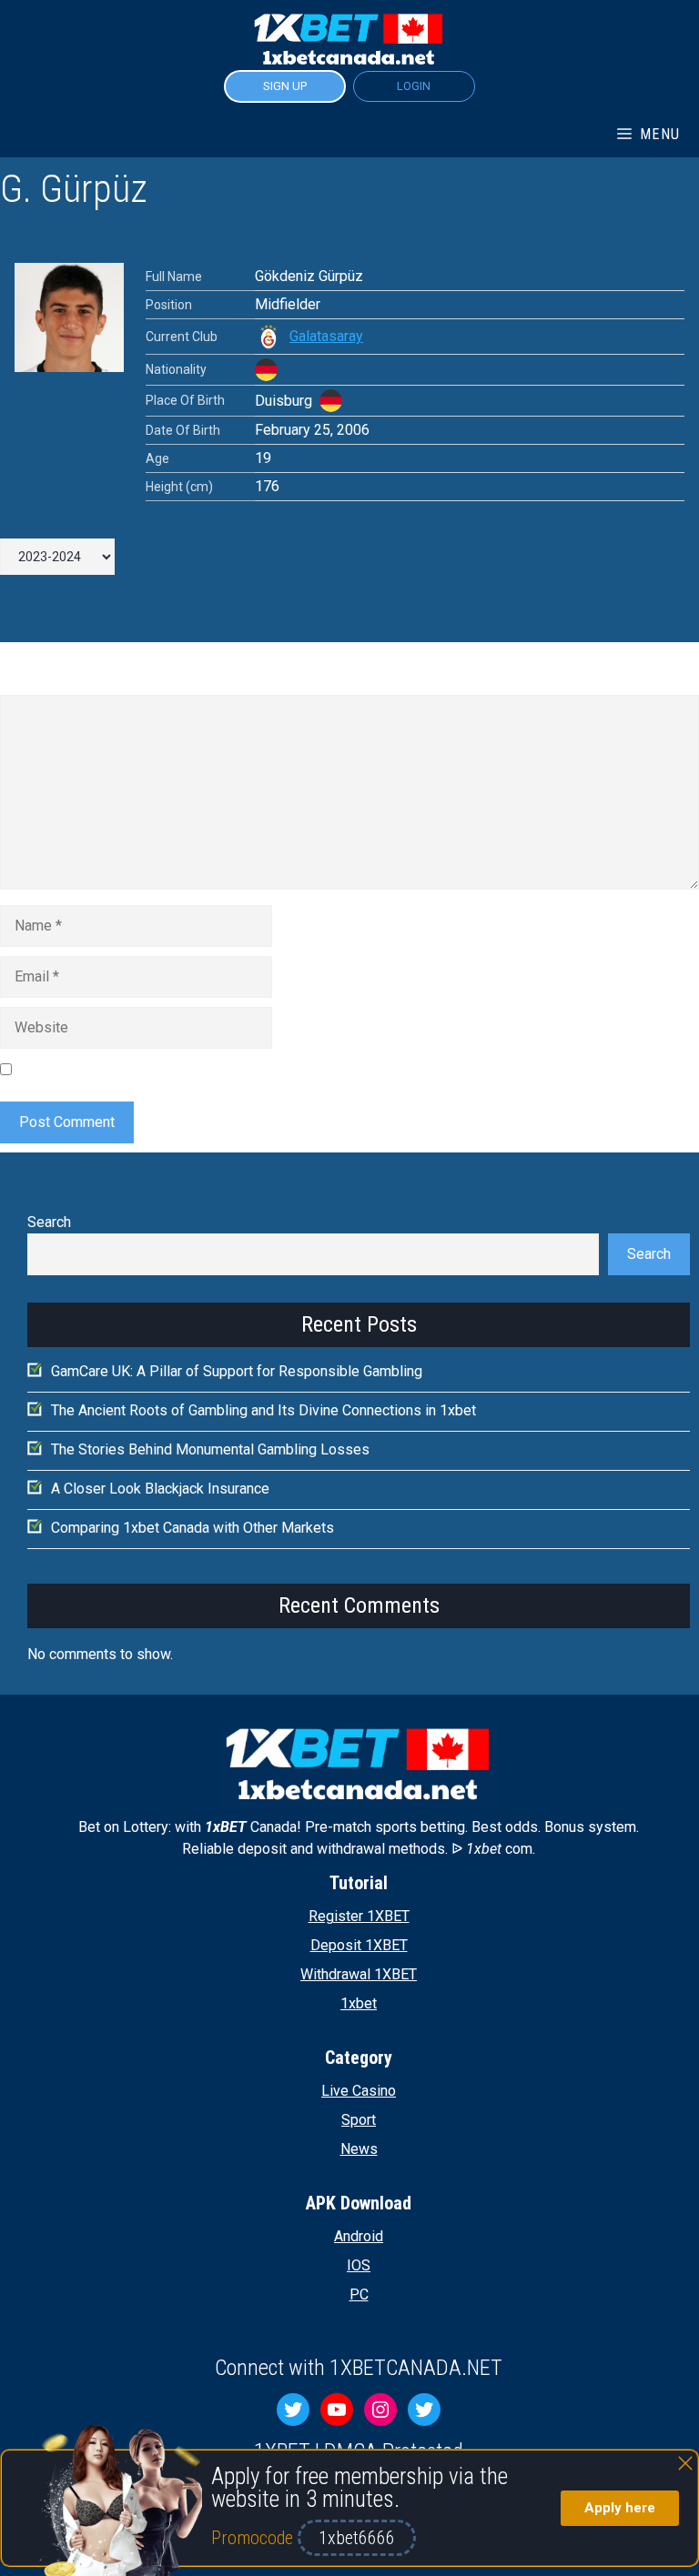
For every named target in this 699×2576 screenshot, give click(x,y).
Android (359, 2236)
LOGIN (414, 86)
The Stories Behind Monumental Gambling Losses (210, 1449)
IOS (359, 2265)
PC (359, 2294)
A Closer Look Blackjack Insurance (160, 1489)
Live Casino (359, 2091)
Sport (359, 2120)
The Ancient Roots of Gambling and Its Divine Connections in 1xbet (263, 1410)
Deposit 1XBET (359, 1945)
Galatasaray (326, 336)
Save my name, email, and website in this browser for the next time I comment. (268, 1068)
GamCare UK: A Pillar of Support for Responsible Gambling (237, 1371)
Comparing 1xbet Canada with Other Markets (192, 1528)
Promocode (254, 2538)
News (359, 2149)
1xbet (359, 2003)
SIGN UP (285, 86)
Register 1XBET (359, 1916)
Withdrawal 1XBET (359, 1974)
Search (49, 1222)
